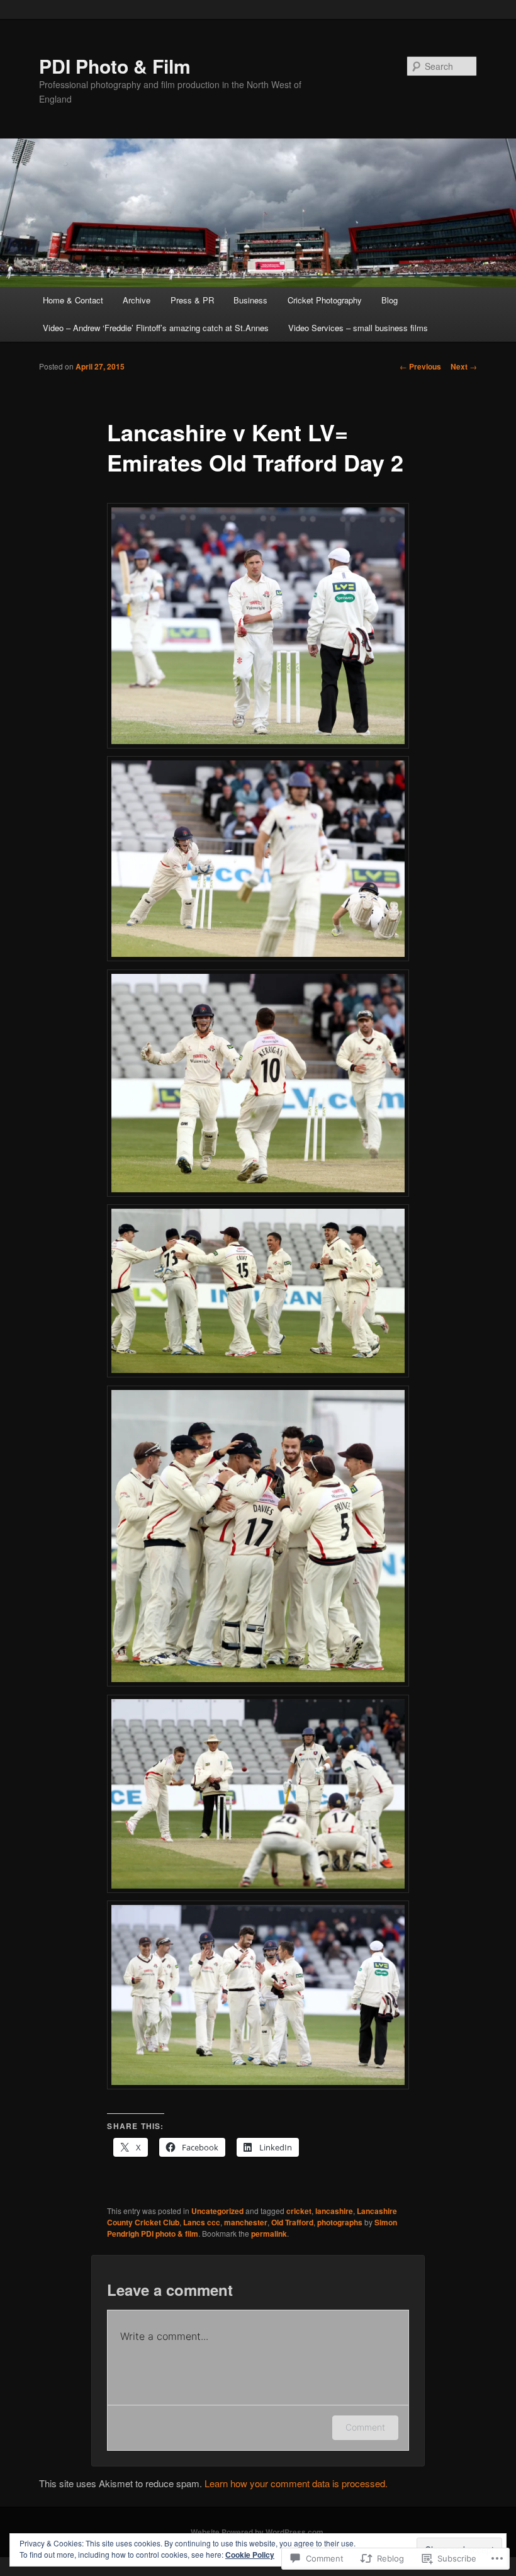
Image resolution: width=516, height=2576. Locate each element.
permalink (269, 2234)
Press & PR (192, 300)
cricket (299, 2211)
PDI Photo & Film (115, 66)
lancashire (334, 2211)
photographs (340, 2222)
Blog (390, 300)
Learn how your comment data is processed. (296, 2483)
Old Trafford (292, 2222)
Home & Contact (73, 300)
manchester (246, 2222)
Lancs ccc (202, 2222)
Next (464, 366)
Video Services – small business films (358, 328)
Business (250, 300)
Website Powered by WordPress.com (257, 2532)
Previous (420, 366)
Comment (365, 2427)
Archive (137, 300)
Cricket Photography (325, 300)
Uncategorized (217, 2211)
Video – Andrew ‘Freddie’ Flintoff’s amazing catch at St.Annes (156, 328)
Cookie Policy (250, 2555)
